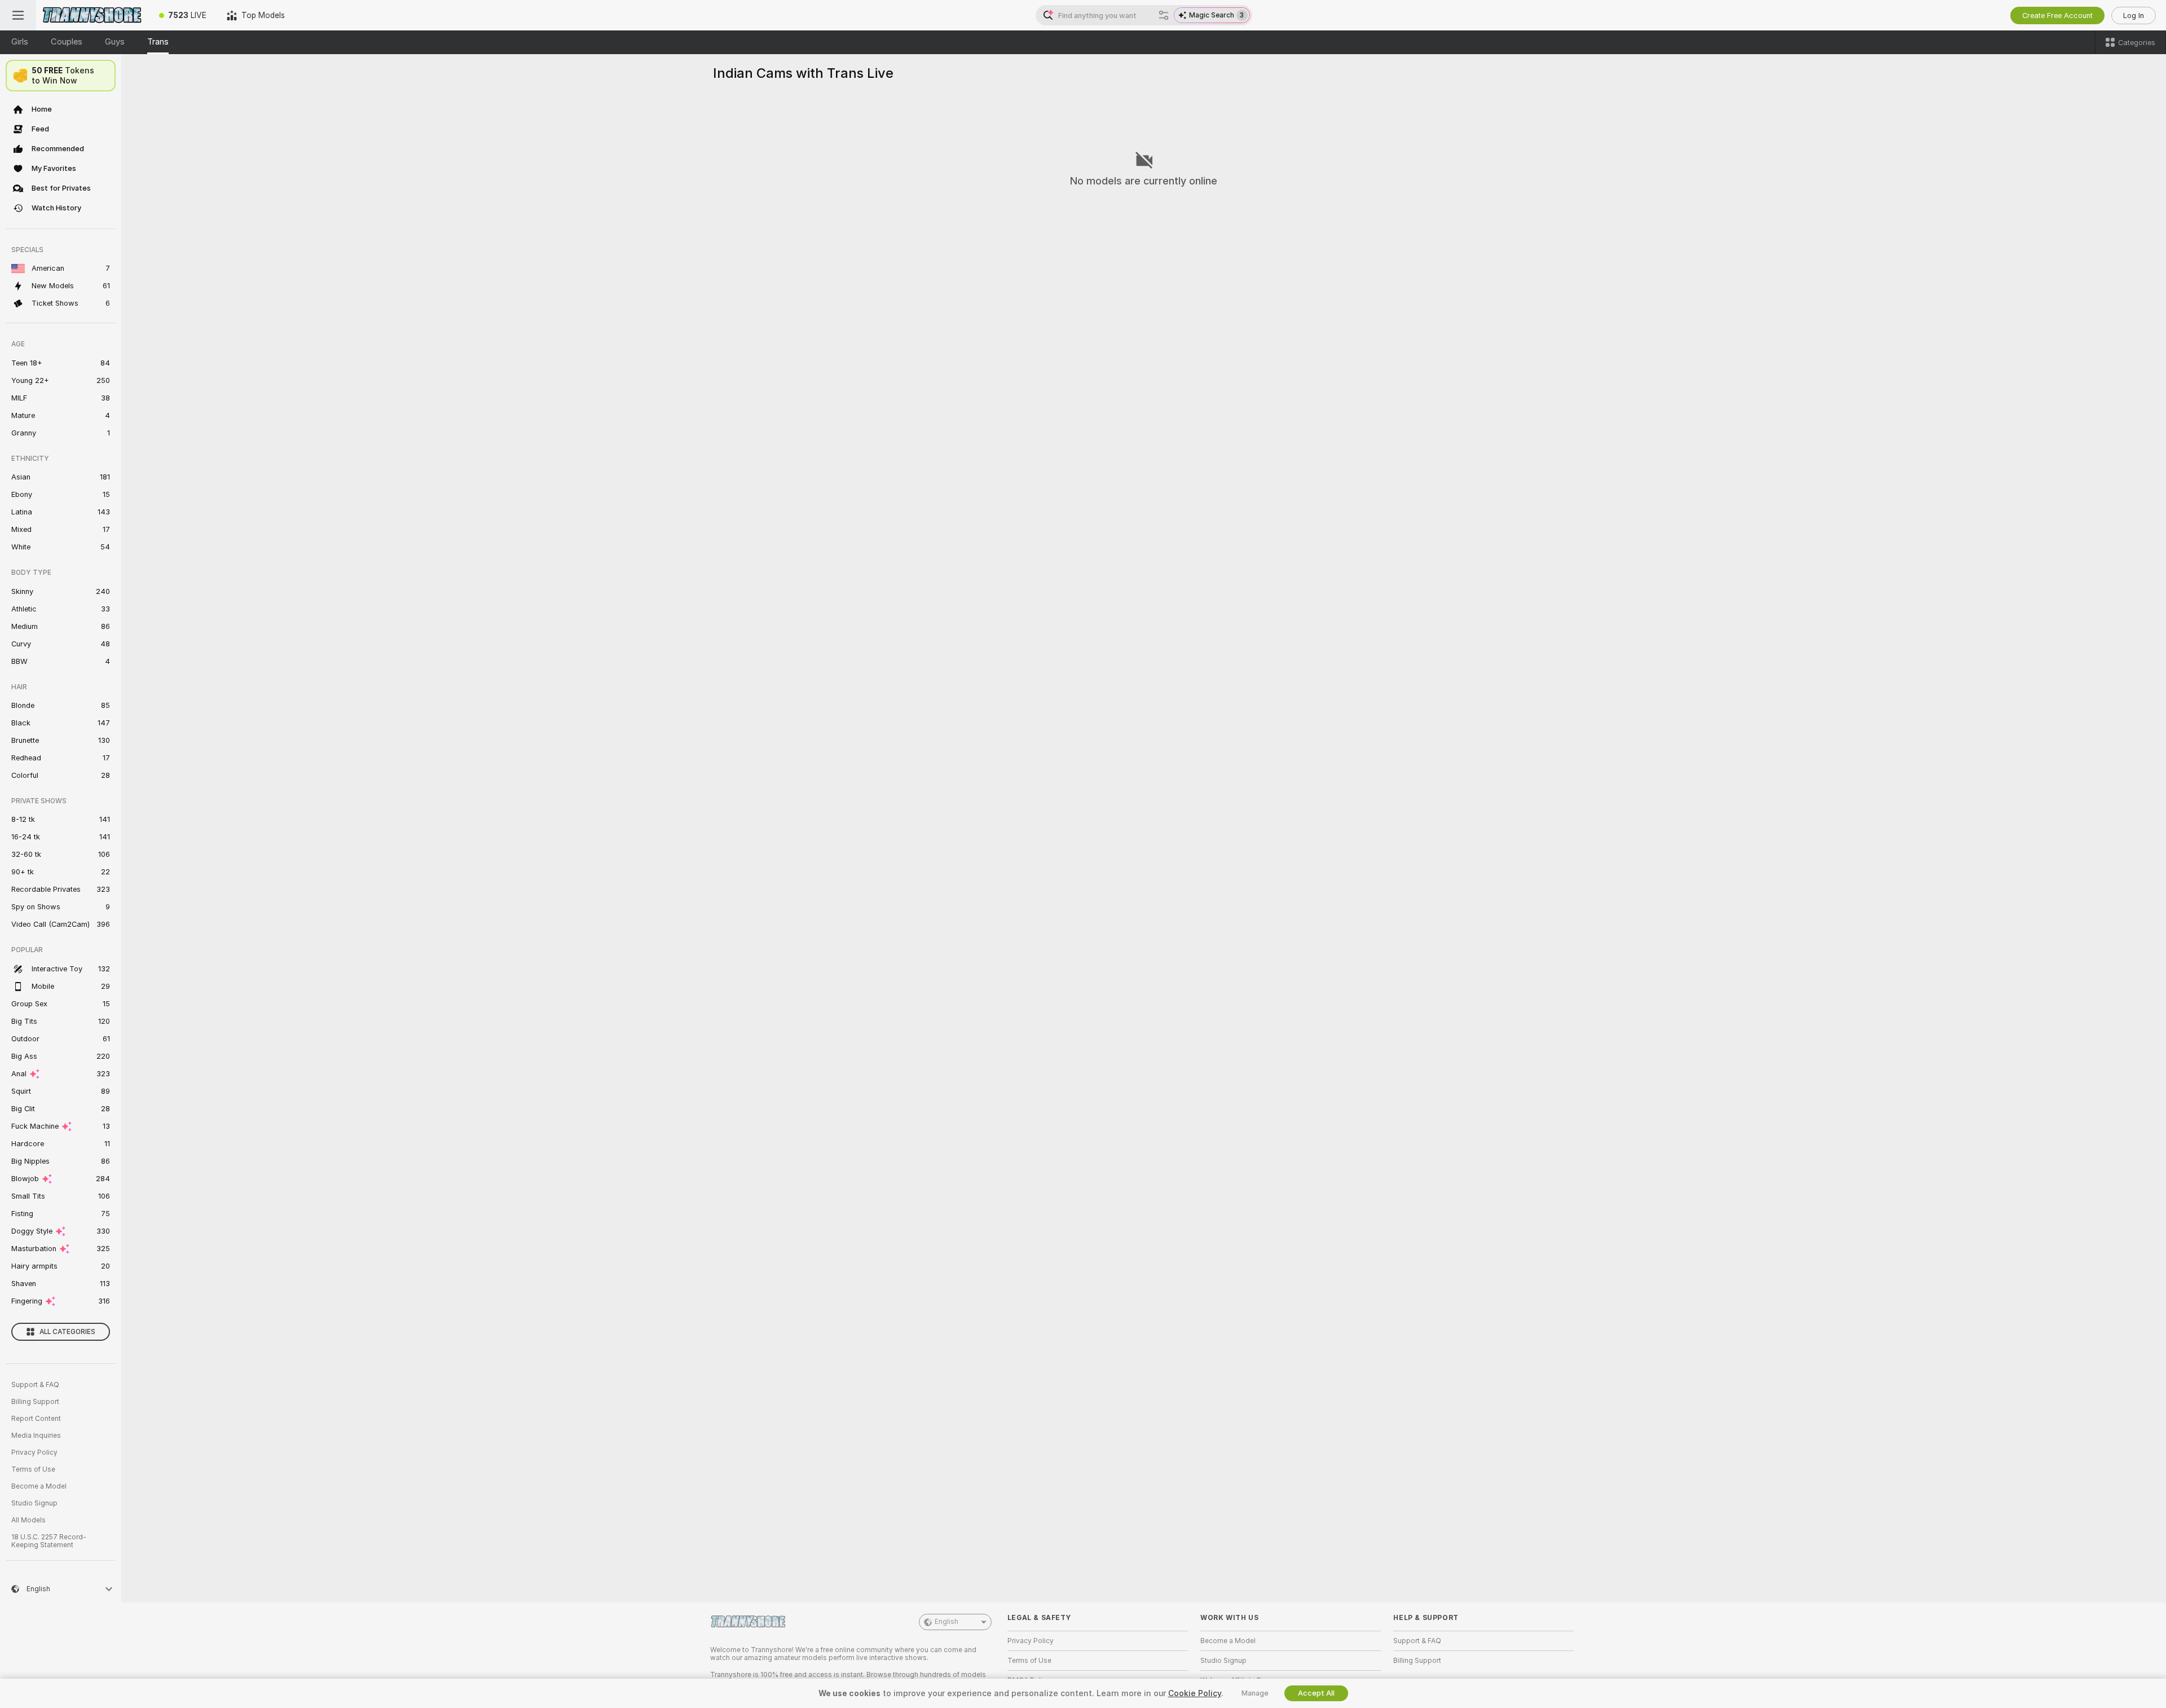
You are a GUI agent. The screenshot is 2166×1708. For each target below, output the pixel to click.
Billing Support (35, 1402)
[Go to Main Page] (93, 15)
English (946, 1622)
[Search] (1164, 15)
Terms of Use (33, 1469)
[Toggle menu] (18, 15)
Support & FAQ (35, 1385)
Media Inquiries (36, 1436)
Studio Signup (34, 1503)
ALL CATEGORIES (67, 1332)
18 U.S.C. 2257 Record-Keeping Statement (49, 1541)
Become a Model (39, 1486)
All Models (28, 1520)
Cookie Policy (1195, 1693)
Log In (2134, 16)
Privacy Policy (34, 1452)
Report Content (36, 1419)
